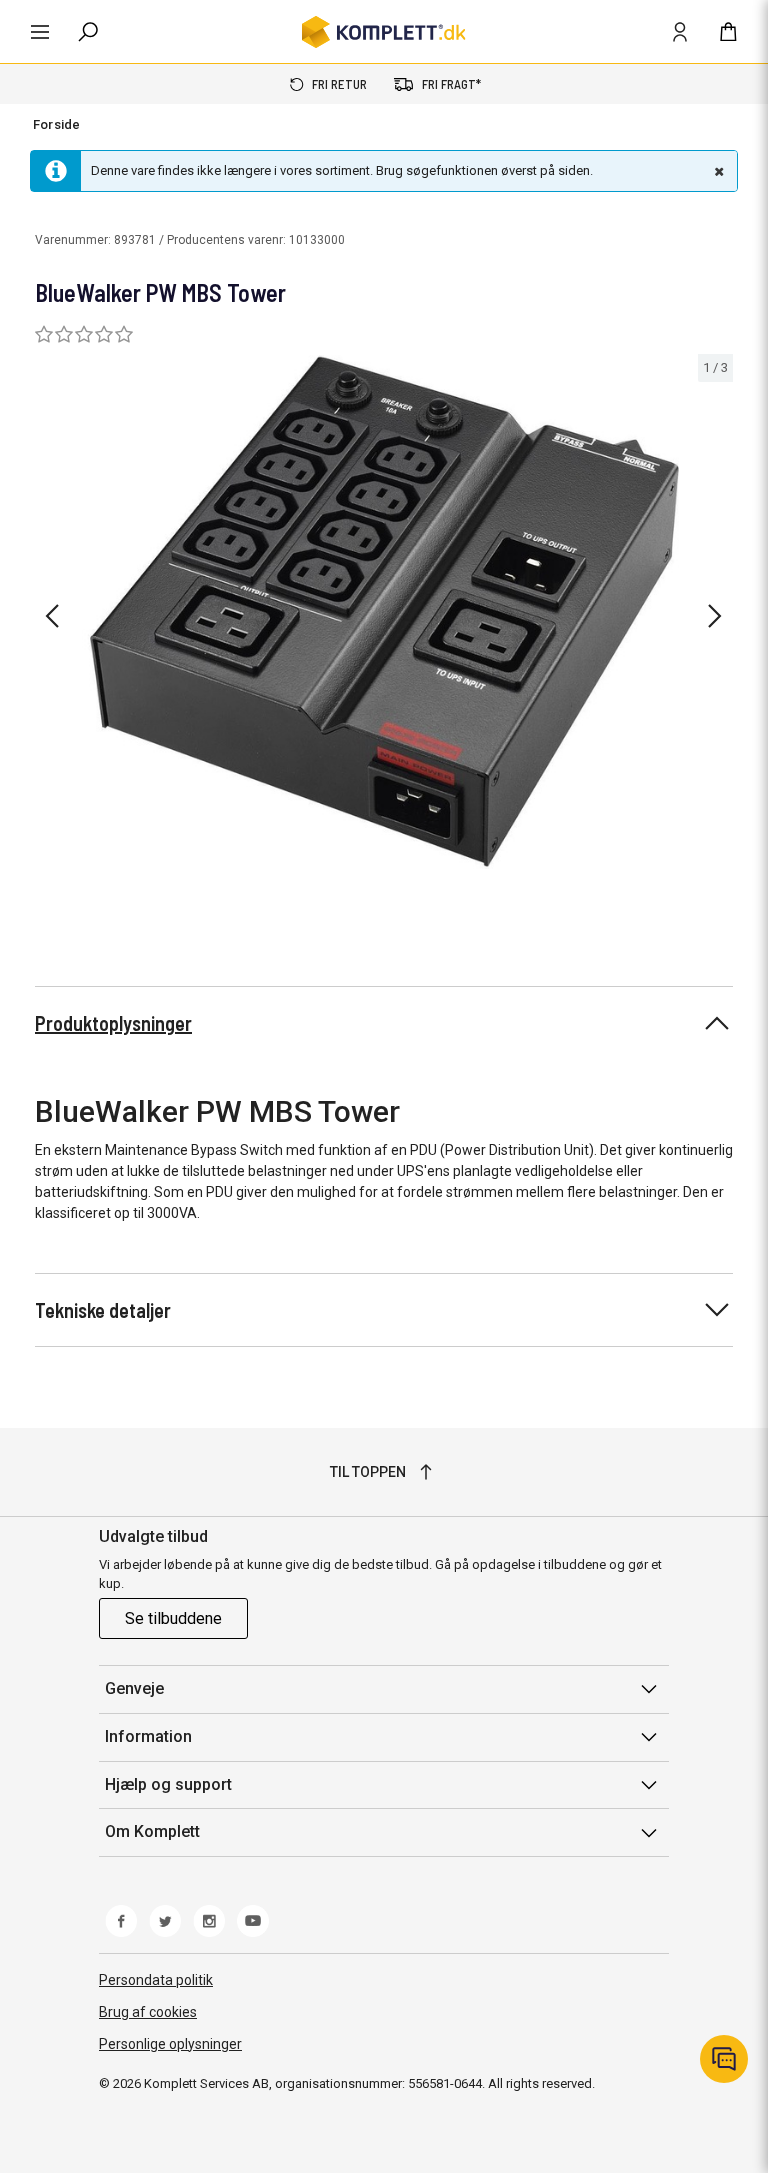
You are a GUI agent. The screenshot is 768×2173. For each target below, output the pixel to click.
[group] (384, 612)
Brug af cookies (148, 2012)
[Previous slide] (52, 616)
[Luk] (717, 171)
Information (148, 1736)
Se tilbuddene (173, 1618)
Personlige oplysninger (170, 2044)
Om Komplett (152, 1831)
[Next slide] (715, 616)
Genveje (134, 1688)
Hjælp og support (168, 1784)
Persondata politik (156, 1980)
